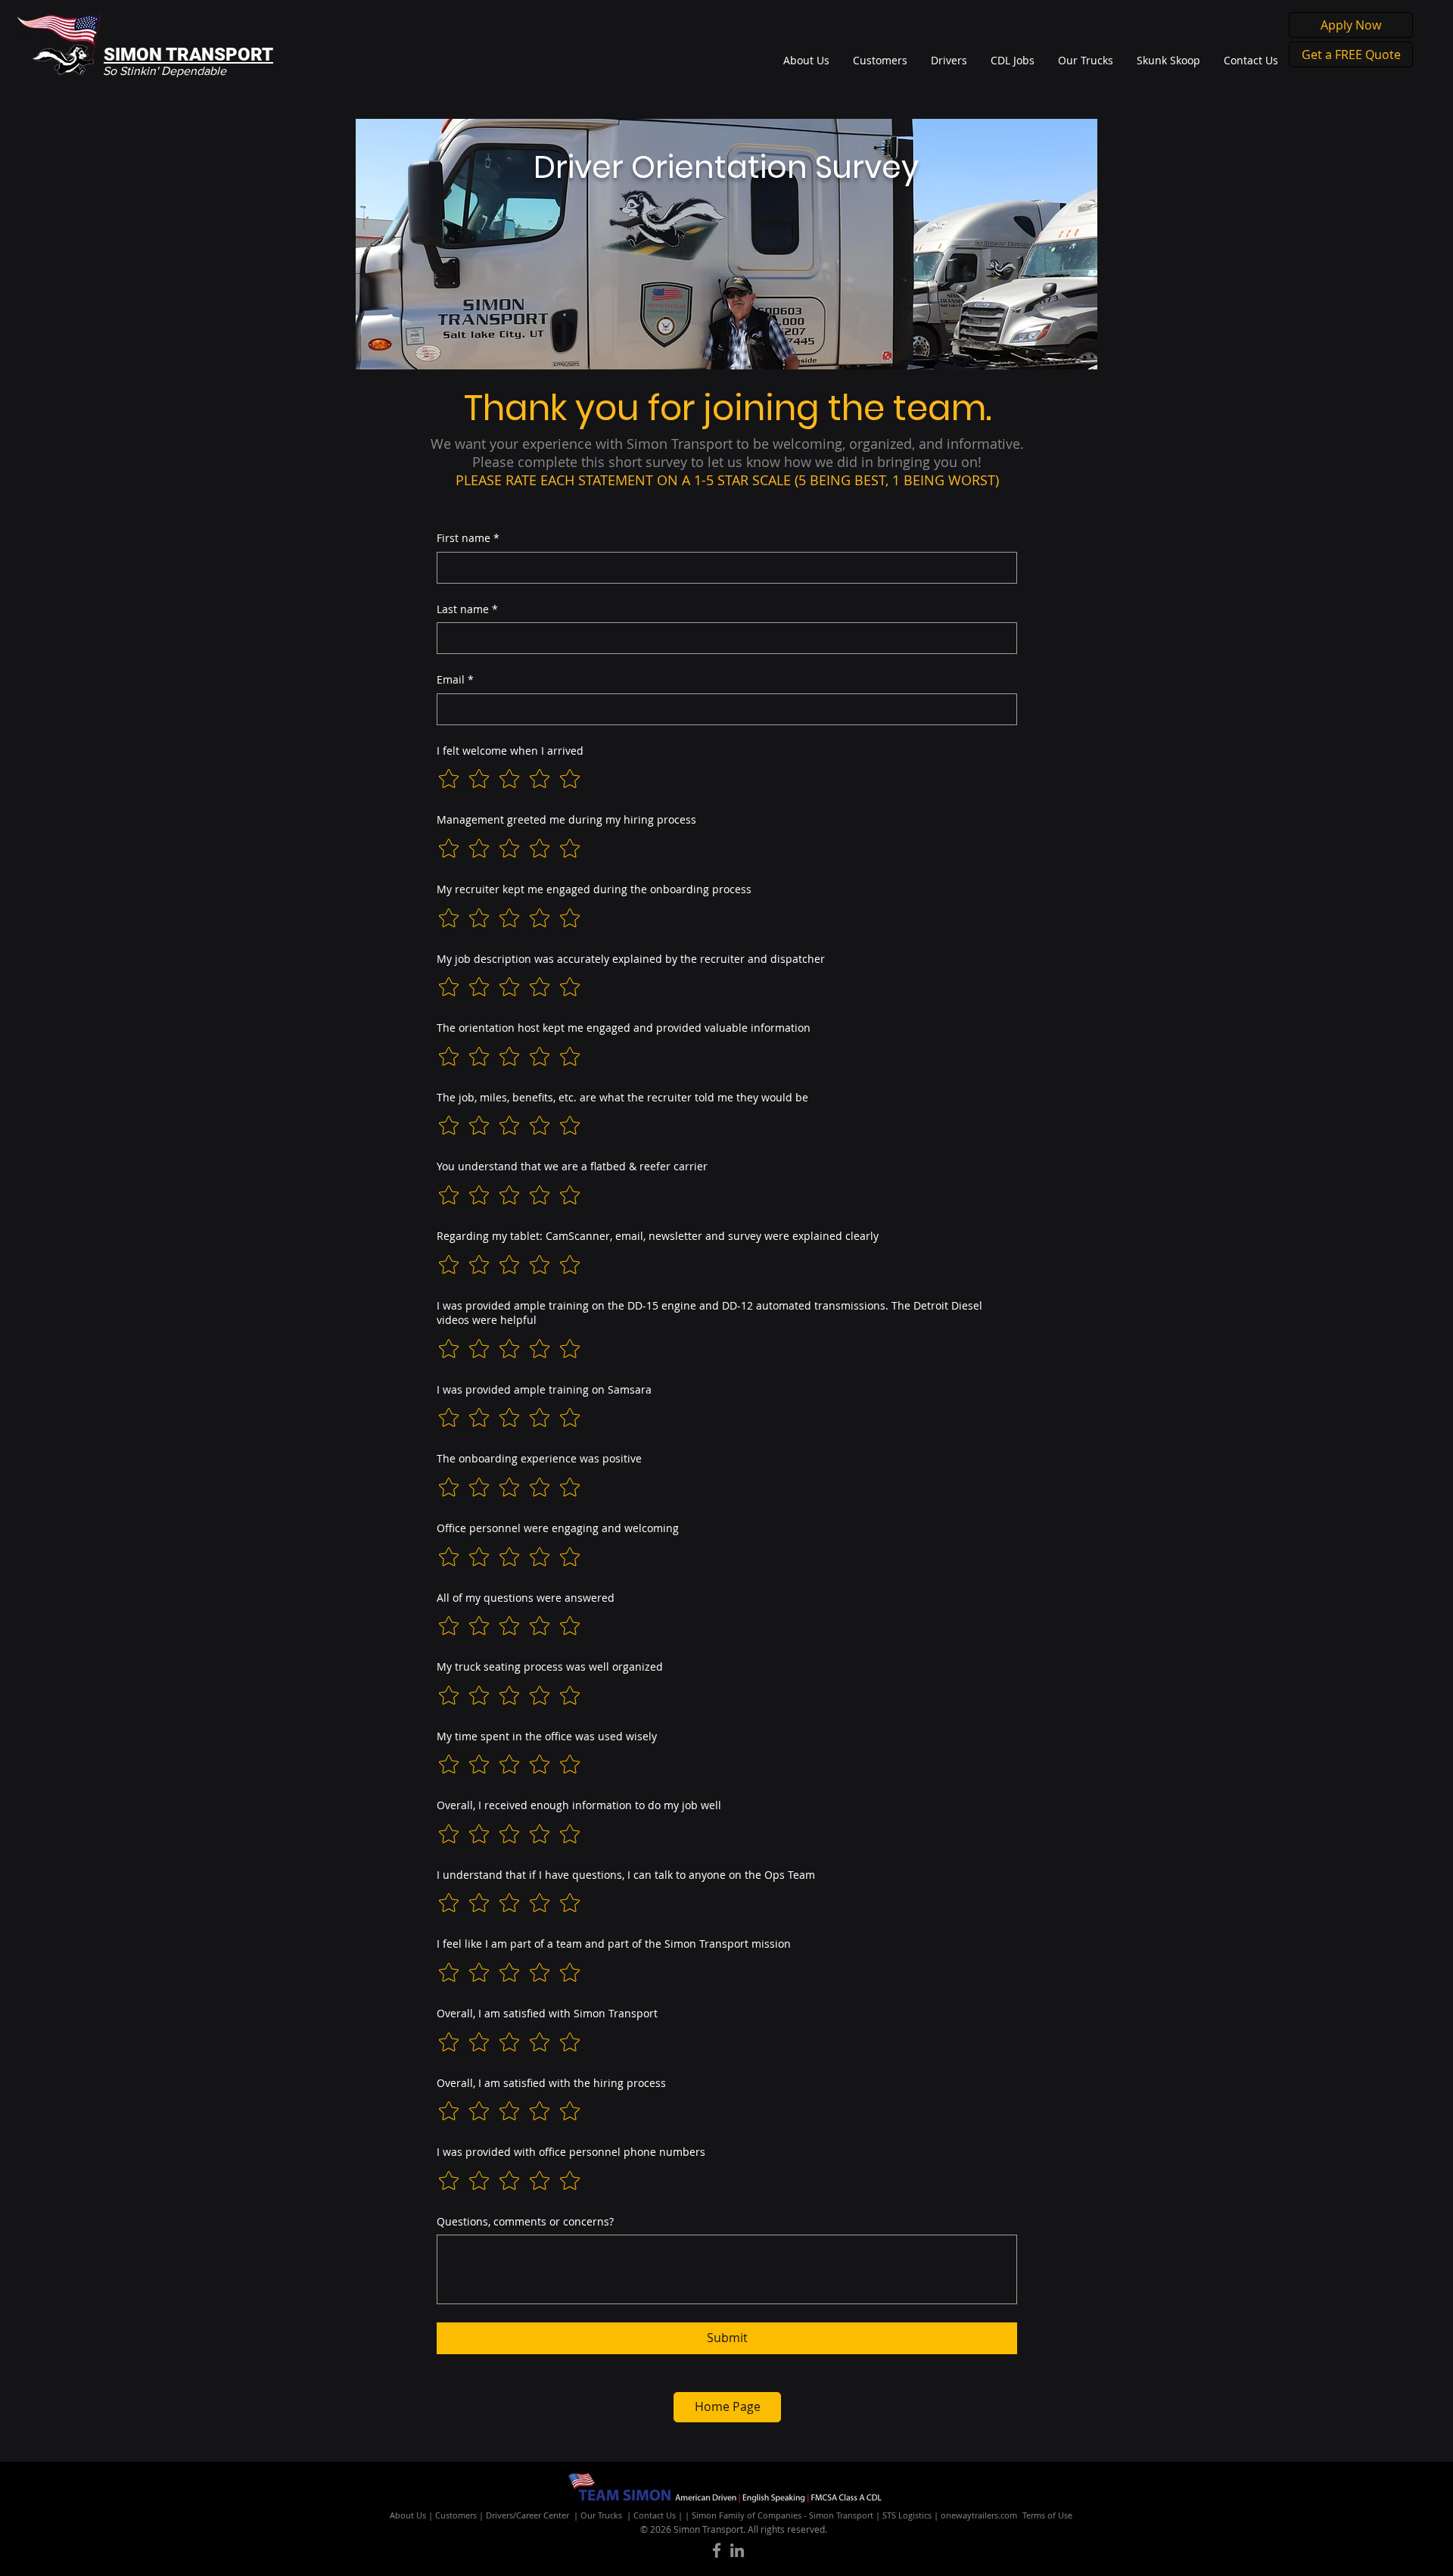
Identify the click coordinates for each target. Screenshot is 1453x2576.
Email (455, 679)
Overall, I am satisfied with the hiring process (551, 2083)
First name (468, 538)
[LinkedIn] (737, 2550)
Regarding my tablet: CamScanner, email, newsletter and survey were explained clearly (658, 1236)
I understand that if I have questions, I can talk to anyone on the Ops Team (626, 1875)
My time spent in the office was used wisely (547, 1736)
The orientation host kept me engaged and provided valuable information (624, 1028)
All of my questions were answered (526, 1598)
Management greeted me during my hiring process (566, 819)
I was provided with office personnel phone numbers (571, 2152)
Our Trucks (601, 2515)
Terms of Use (1047, 2515)
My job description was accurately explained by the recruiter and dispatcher (631, 959)
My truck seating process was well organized (550, 1666)
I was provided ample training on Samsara (544, 1389)
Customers (456, 2515)
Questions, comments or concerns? (525, 2221)
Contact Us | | (663, 2515)
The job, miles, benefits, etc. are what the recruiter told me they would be (622, 1097)
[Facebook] (717, 2550)
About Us (408, 2515)
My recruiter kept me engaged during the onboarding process (594, 889)
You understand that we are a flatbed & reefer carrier (572, 1166)
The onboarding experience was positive (539, 1458)
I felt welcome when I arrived (510, 751)
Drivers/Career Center (527, 2515)
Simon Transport (841, 2515)
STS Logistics (907, 2515)
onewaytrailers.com (979, 2515)
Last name (467, 609)
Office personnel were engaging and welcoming (558, 1528)
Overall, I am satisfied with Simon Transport (547, 2013)
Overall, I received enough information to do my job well (579, 1805)
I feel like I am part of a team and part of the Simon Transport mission (614, 1944)
